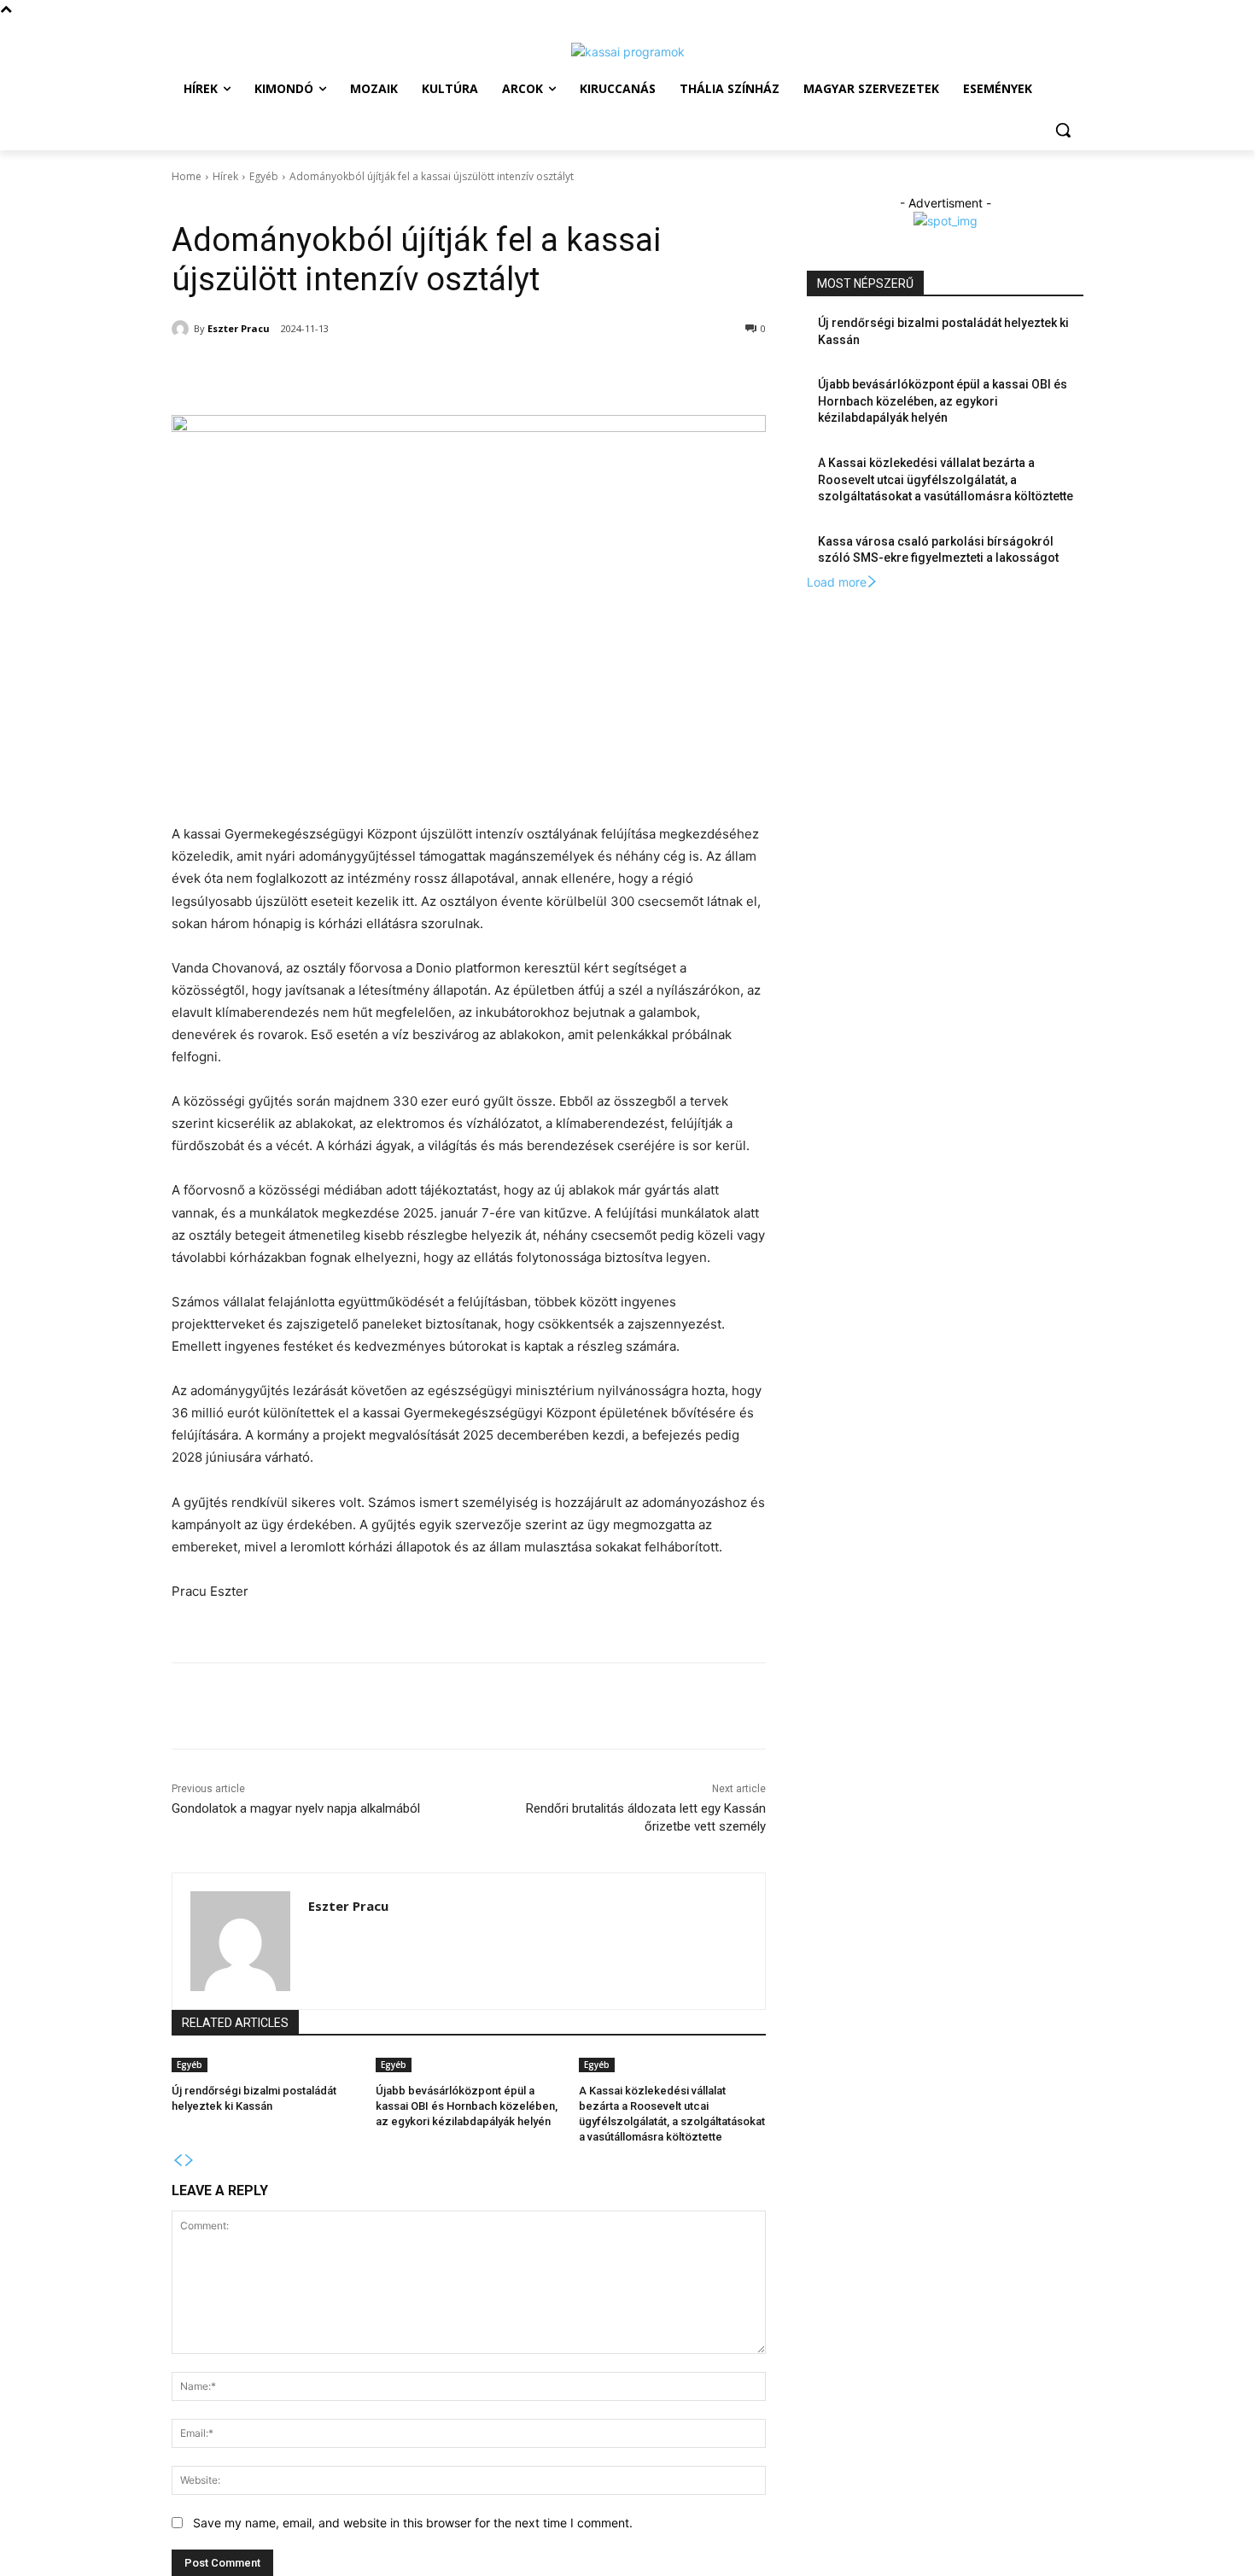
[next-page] (190, 2161)
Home (187, 176)
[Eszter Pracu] (183, 329)
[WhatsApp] (373, 372)
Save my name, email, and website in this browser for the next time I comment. (413, 2523)
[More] (452, 372)
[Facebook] (295, 372)
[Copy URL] (412, 372)
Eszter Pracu (239, 328)
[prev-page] (178, 2161)
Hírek (225, 176)
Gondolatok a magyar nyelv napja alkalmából (296, 1808)
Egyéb (264, 176)
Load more (837, 582)
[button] (1063, 130)
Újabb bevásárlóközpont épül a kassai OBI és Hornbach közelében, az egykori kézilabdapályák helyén (467, 2106)
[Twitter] (334, 372)
